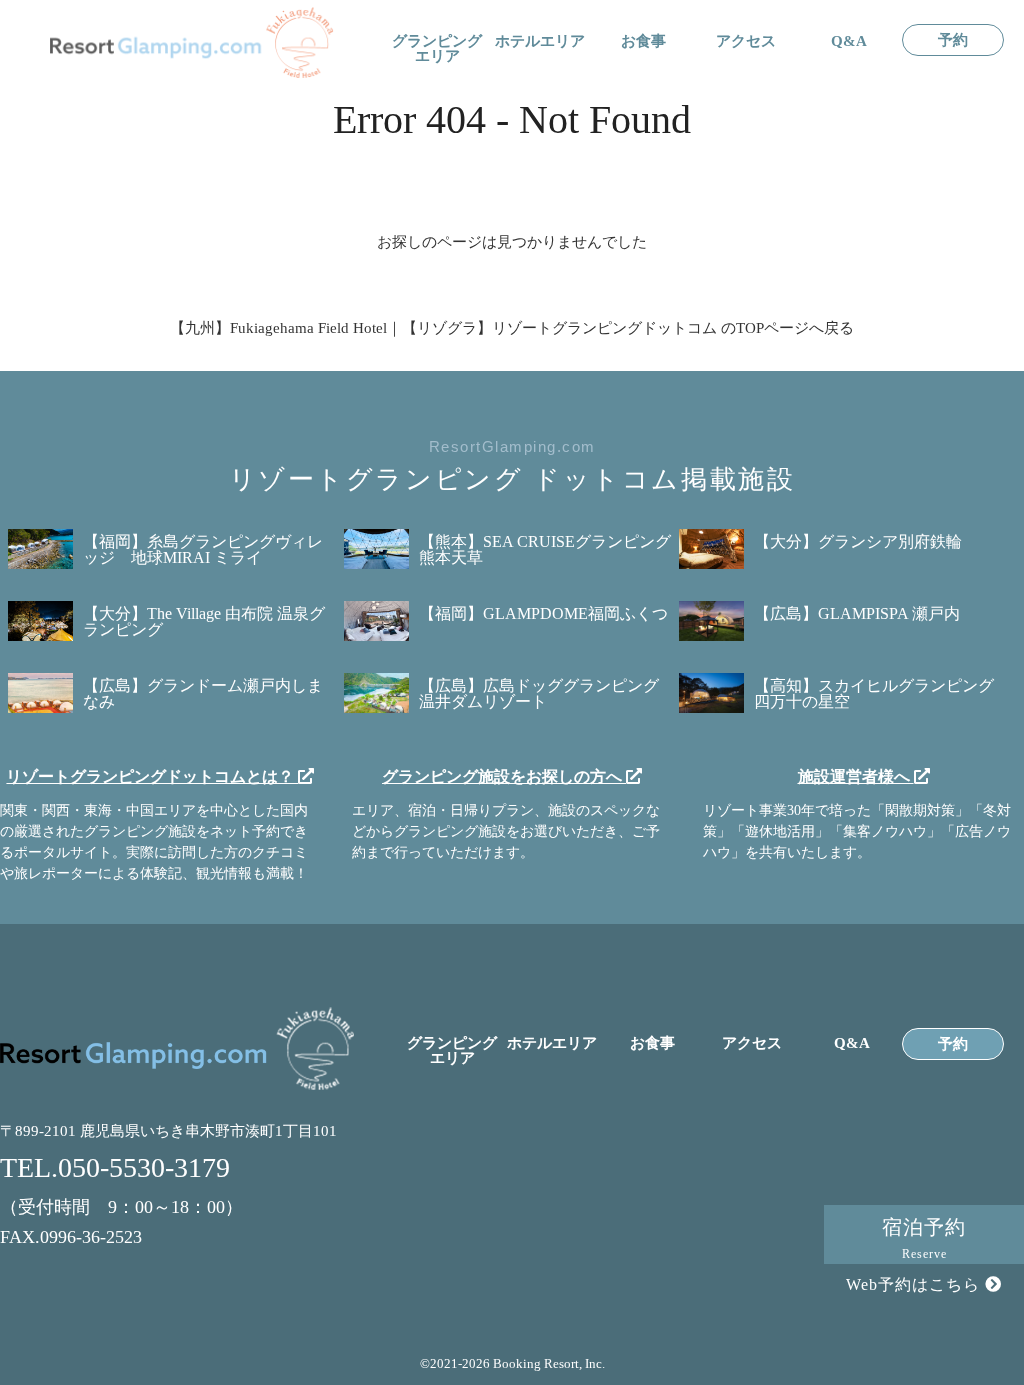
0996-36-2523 (91, 1237)
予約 (953, 40)
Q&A (849, 41)
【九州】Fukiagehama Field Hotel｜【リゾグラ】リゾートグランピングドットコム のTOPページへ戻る (512, 328)
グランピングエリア (437, 49)
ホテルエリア (540, 41)
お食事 (643, 41)
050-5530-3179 (144, 1167)
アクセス (746, 41)
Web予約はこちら (915, 1284)
